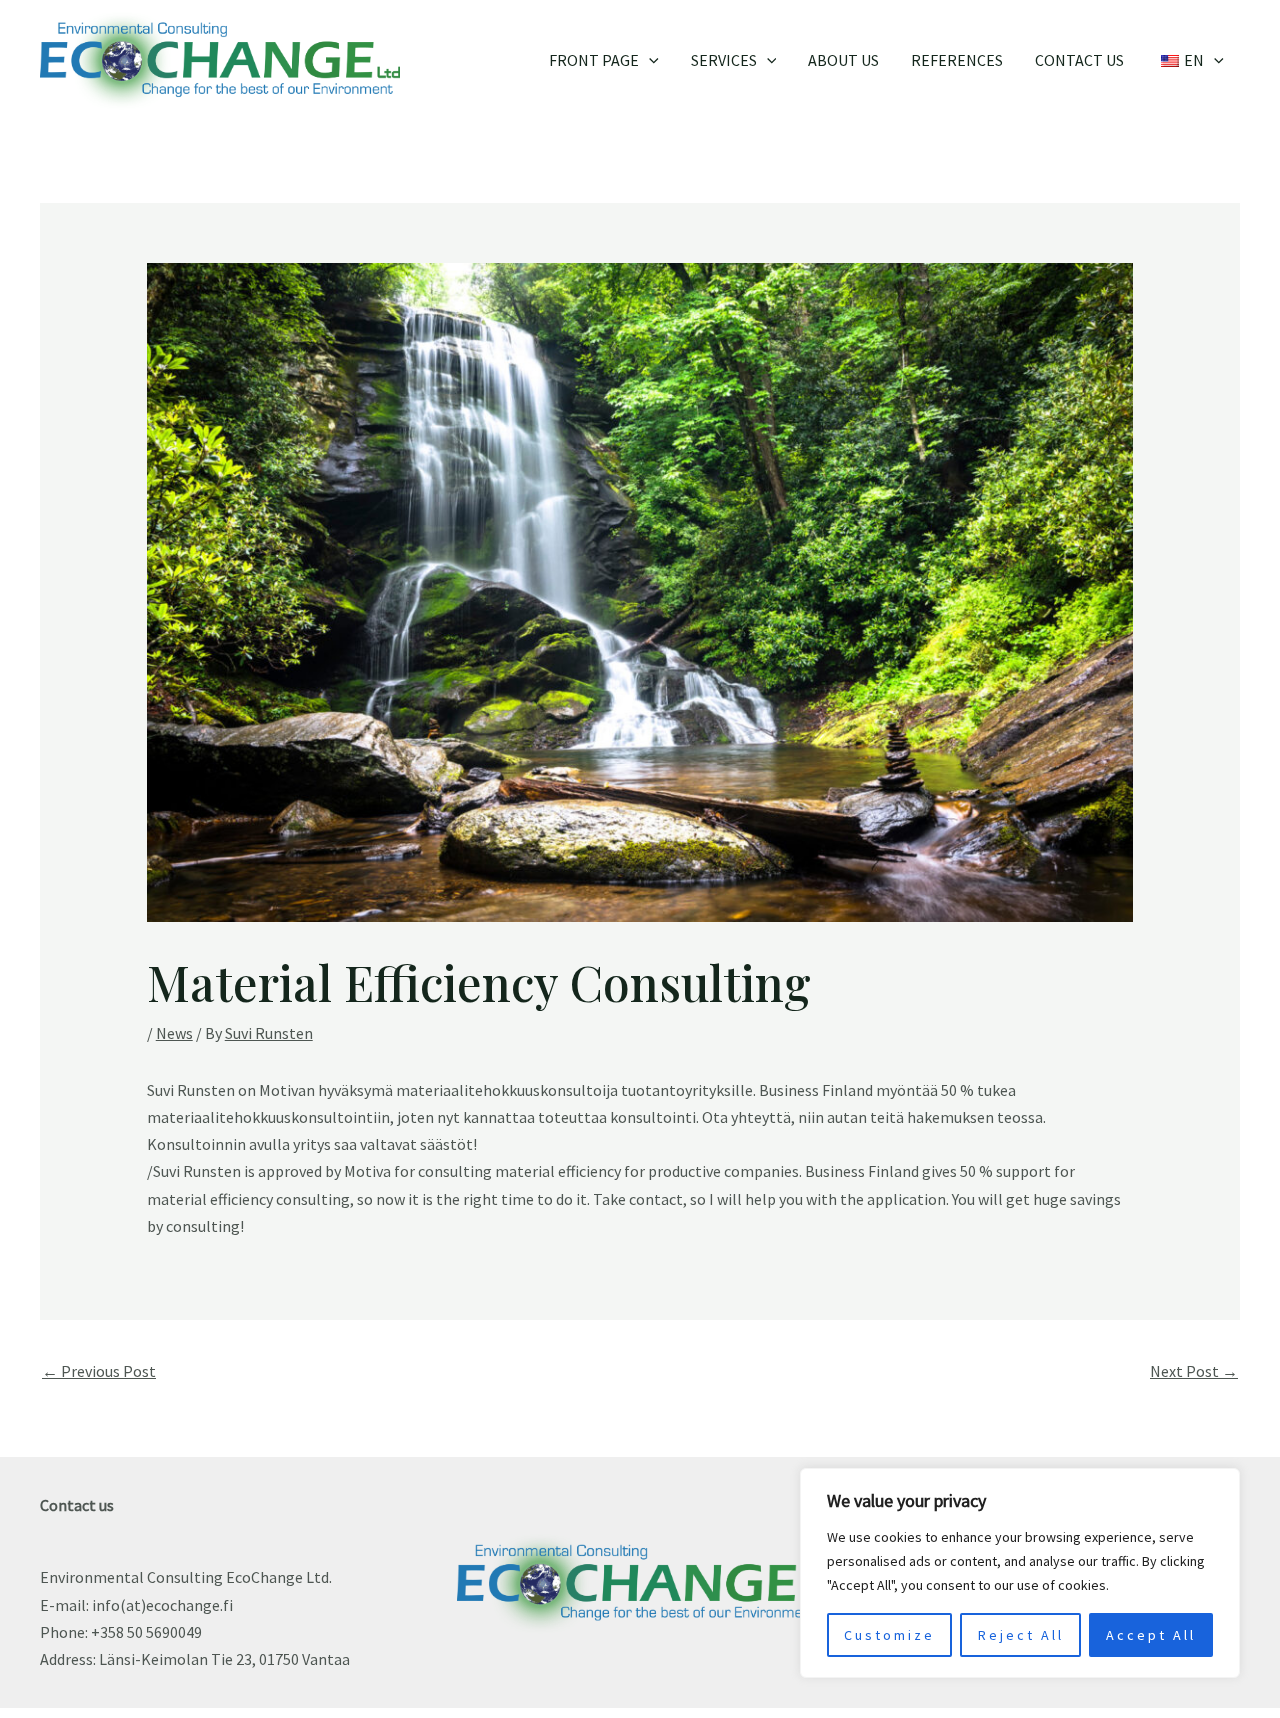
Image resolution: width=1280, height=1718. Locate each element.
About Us (843, 60)
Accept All (1151, 1635)
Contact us (1079, 60)
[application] (649, 60)
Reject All (1021, 1635)
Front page (594, 60)
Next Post (1194, 1371)
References (957, 60)
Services (724, 60)
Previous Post (99, 1371)
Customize (889, 1635)
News (174, 1033)
